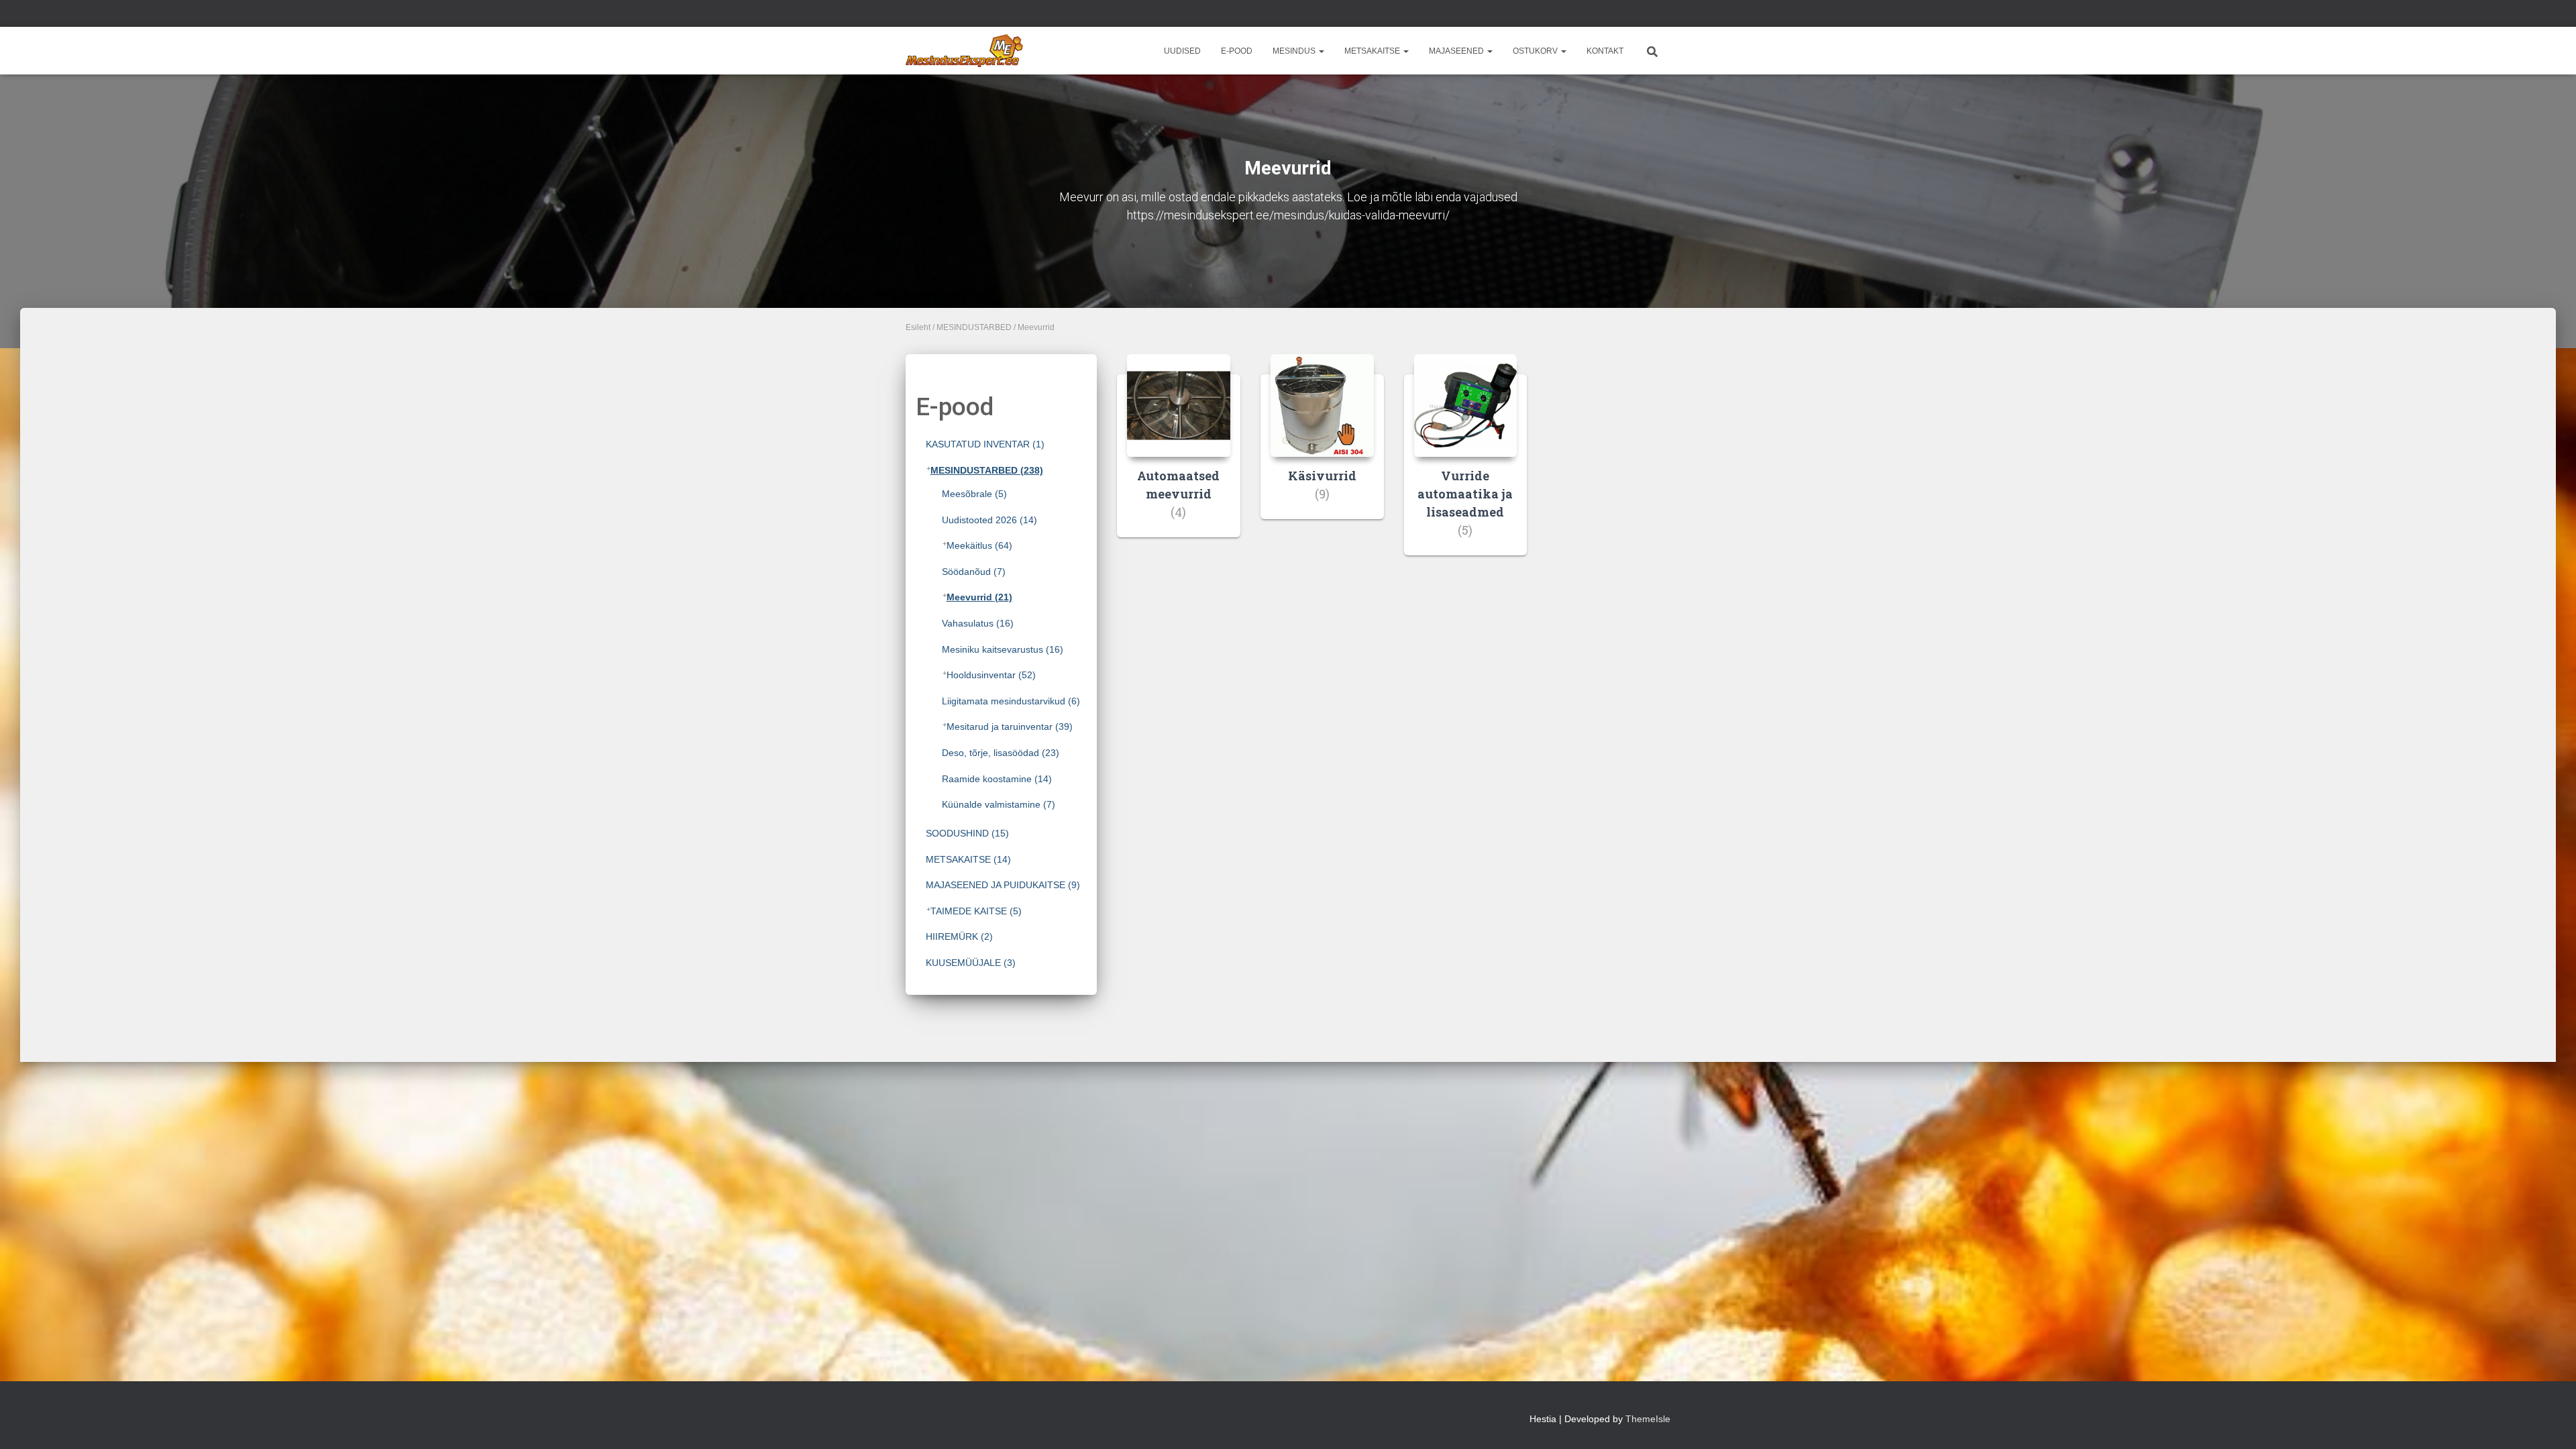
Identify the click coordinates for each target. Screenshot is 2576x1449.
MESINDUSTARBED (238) (987, 470)
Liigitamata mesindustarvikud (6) (1011, 701)
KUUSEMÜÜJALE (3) (971, 963)
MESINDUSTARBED (974, 327)
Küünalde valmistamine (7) (999, 804)
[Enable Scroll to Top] (2550, 1422)
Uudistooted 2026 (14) (989, 520)
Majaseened (1457, 51)
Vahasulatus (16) (978, 623)
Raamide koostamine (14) (997, 779)
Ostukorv (1536, 51)
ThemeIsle (1648, 1419)
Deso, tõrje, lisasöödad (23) (1001, 753)
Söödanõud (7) (974, 572)
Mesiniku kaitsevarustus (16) (1003, 649)
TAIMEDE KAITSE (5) (976, 911)
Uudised (1182, 51)
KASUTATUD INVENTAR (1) (985, 444)
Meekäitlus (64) (979, 545)
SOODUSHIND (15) (967, 833)
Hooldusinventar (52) (991, 675)
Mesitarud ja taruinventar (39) (1010, 727)
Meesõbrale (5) (974, 494)
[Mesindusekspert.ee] (964, 51)
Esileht (918, 327)
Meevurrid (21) (979, 597)
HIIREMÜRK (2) (959, 936)
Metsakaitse (1373, 51)
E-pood (1237, 51)
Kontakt (1605, 51)
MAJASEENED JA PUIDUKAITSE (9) (1003, 885)
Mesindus (1295, 51)
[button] (1321, 51)
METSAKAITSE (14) (968, 859)
